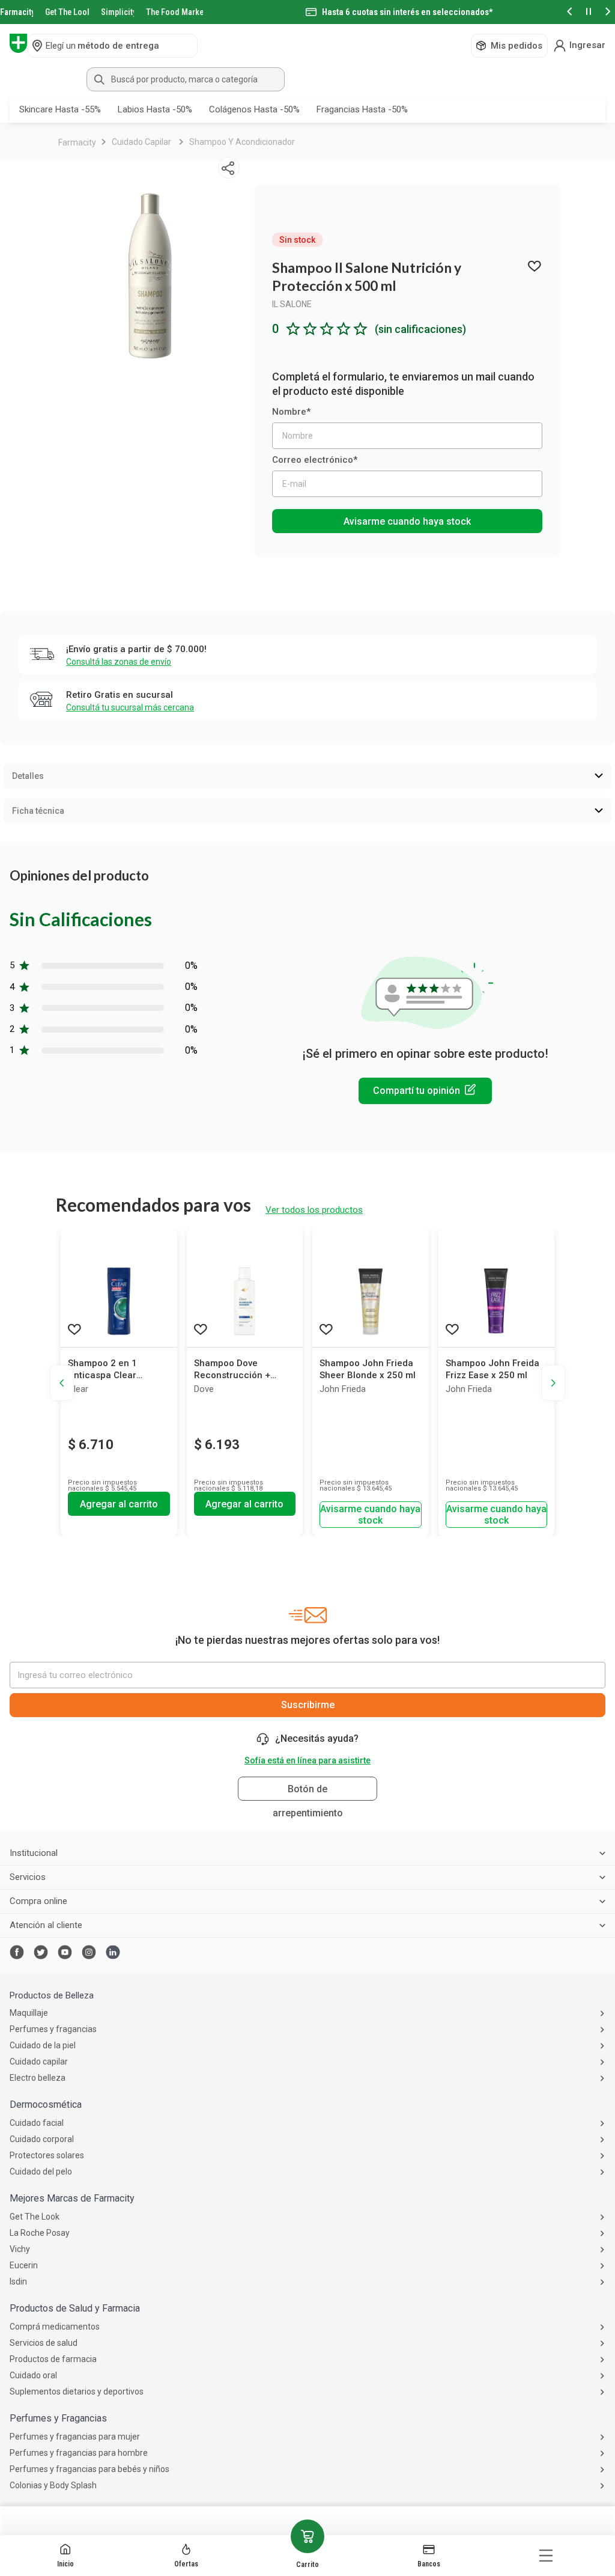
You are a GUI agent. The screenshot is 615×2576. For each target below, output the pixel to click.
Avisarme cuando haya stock (407, 521)
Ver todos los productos (314, 1210)
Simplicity (118, 12)
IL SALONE (292, 304)
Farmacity (17, 12)
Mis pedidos (517, 46)
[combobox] (307, 79)
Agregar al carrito (119, 1504)
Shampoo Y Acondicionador (242, 142)
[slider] (307, 12)
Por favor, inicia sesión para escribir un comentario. (425, 1091)
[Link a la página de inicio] (77, 142)
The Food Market (174, 12)
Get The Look (67, 12)
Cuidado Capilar (141, 142)
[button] (569, 12)
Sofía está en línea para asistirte (307, 1760)
